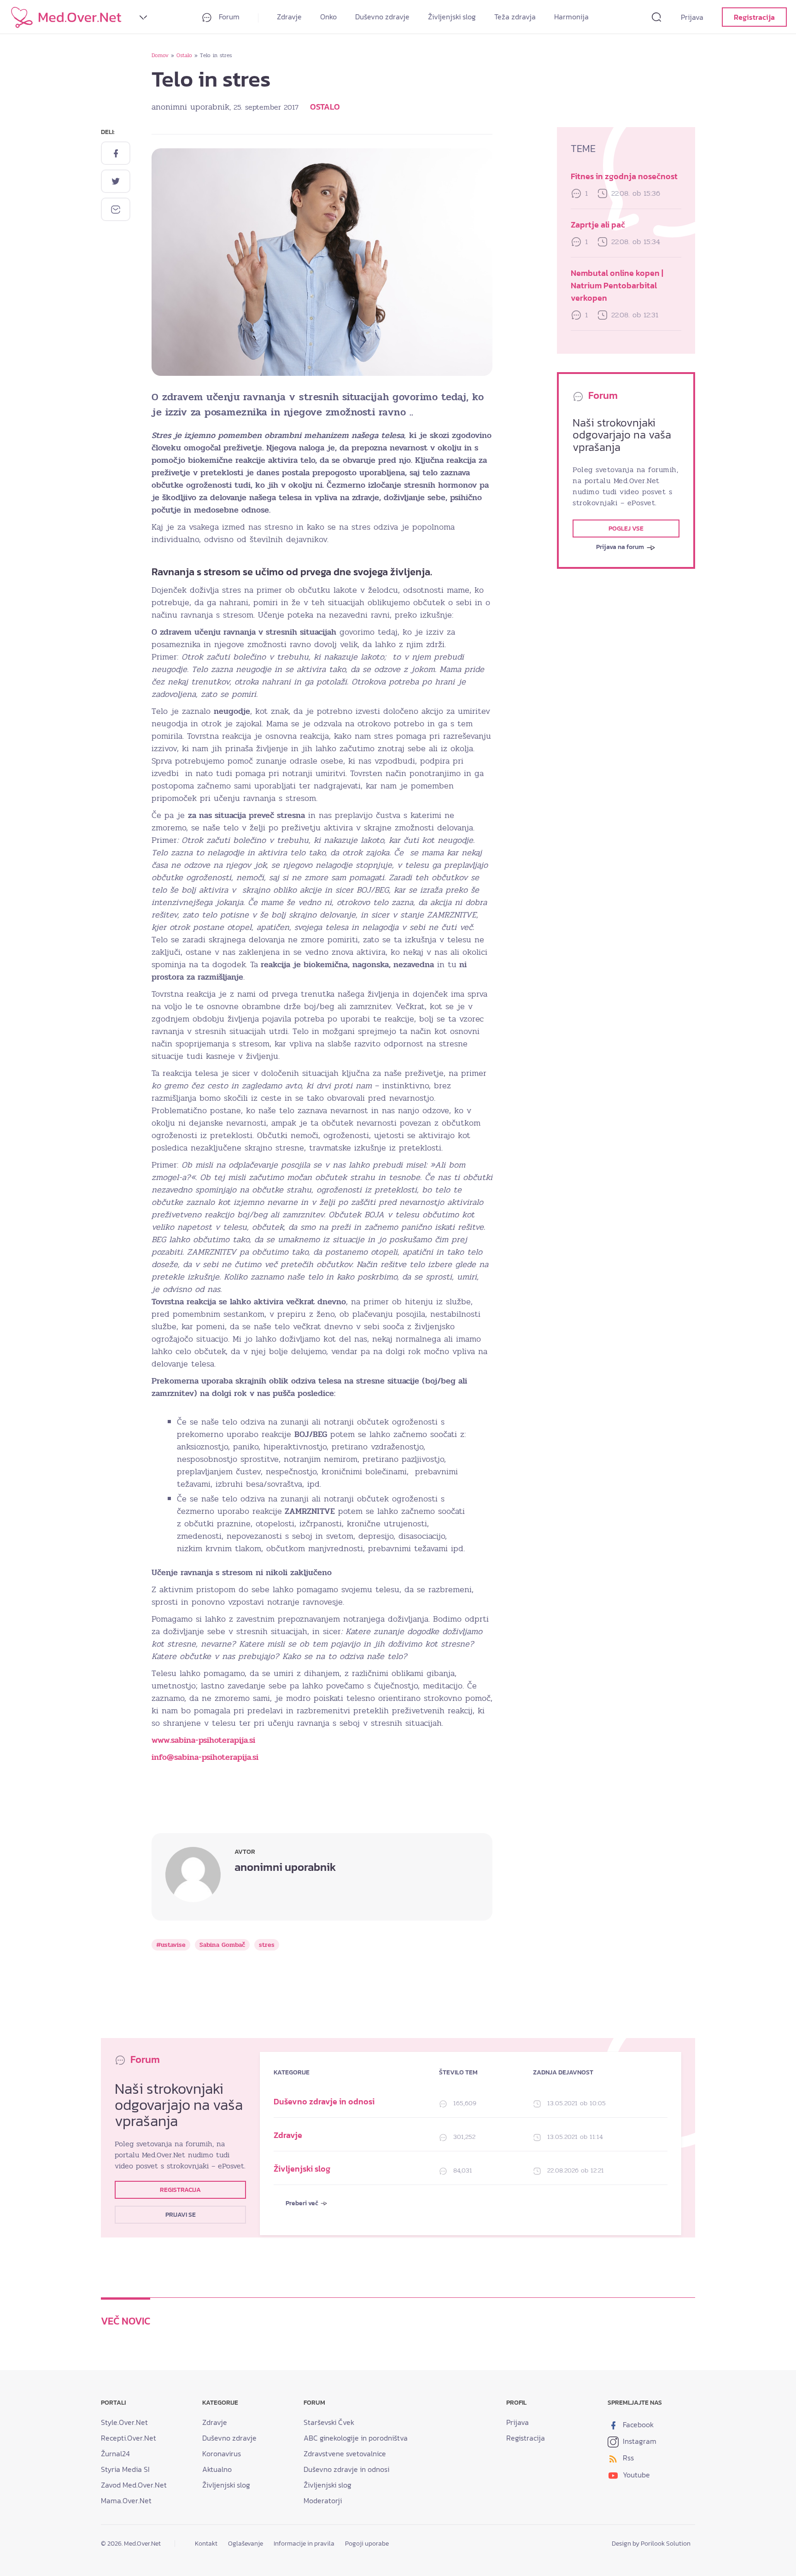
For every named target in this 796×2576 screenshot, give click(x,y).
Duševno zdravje (382, 17)
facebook (637, 2424)
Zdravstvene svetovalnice (345, 2453)
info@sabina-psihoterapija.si (205, 1757)
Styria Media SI (125, 2469)
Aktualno (217, 2469)
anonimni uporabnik (190, 107)
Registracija (754, 17)
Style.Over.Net (124, 2422)
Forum (228, 17)
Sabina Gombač (222, 1945)
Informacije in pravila (304, 2544)
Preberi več (303, 2203)
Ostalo (184, 55)
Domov (160, 55)
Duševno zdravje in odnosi (324, 2101)
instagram (639, 2441)
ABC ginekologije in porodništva (356, 2438)
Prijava (692, 17)
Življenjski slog (452, 17)
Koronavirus (222, 2453)
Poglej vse (626, 529)
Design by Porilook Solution (651, 2544)
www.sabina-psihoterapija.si (203, 1740)
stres (267, 1945)
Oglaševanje (246, 2544)
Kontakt (206, 2544)
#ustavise (171, 1945)
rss (627, 2458)
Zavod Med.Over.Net (134, 2485)
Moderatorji (323, 2500)
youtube (635, 2475)
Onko (328, 17)
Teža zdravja (515, 17)
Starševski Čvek (329, 2422)
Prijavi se (181, 2215)
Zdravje (289, 17)
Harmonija (571, 17)
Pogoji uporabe (367, 2544)
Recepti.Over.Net (129, 2438)
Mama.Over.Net (126, 2500)
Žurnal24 (115, 2453)
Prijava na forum (621, 547)
